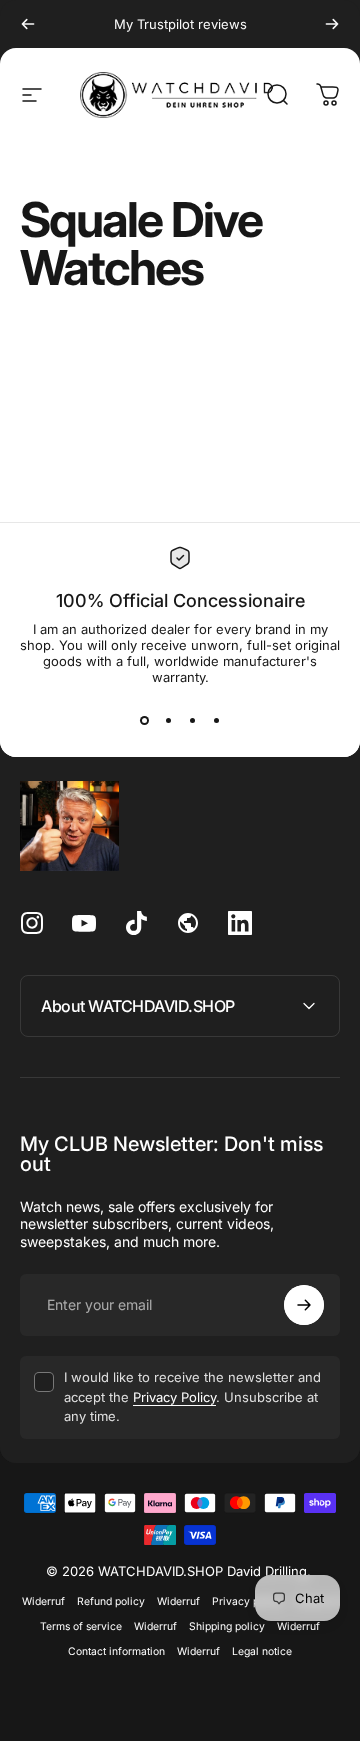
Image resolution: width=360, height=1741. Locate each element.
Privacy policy (247, 1601)
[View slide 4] (216, 721)
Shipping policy (227, 1626)
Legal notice (262, 1651)
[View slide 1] (144, 721)
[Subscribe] (304, 1305)
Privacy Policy (174, 1397)
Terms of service (81, 1626)
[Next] (332, 24)
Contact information (116, 1651)
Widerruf (43, 1601)
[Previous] (28, 24)
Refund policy (111, 1601)
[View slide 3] (192, 721)
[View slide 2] (168, 721)
